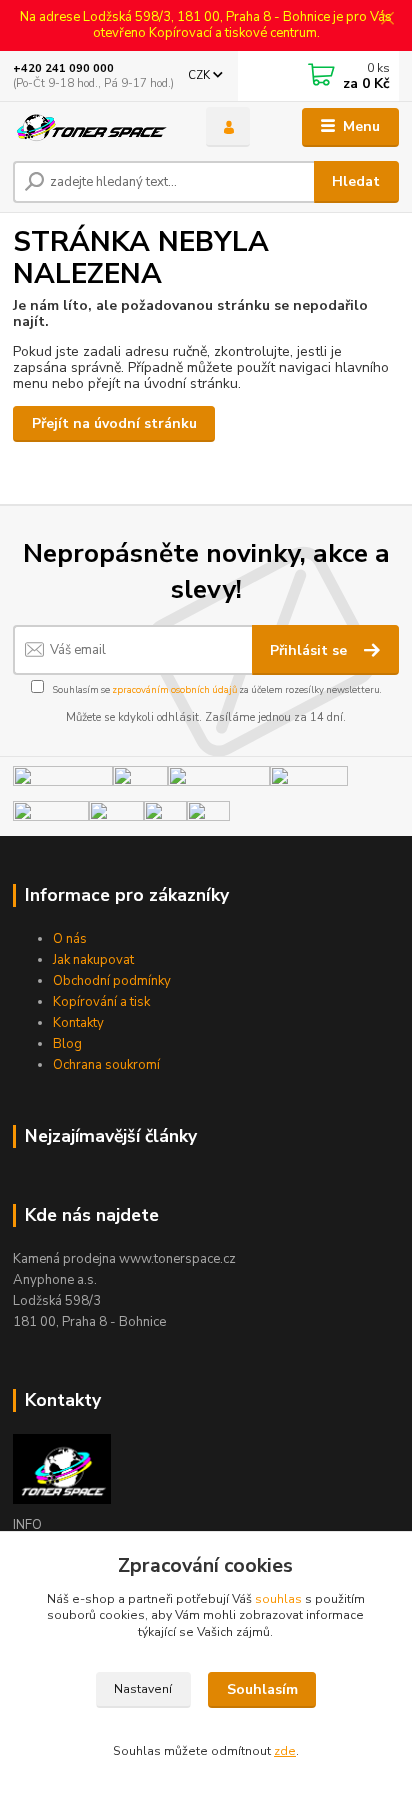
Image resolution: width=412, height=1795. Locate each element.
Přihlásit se (310, 650)
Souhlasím (262, 1689)
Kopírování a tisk (101, 1002)
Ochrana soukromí (106, 1065)
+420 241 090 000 (63, 68)
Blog (67, 1044)
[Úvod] (93, 127)
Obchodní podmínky (112, 981)
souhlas (278, 1599)
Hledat (356, 181)
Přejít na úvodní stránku (114, 423)
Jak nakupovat (93, 960)
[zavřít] (387, 20)
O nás (70, 939)
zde (285, 1751)
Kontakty (78, 1023)
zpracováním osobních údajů (174, 689)
